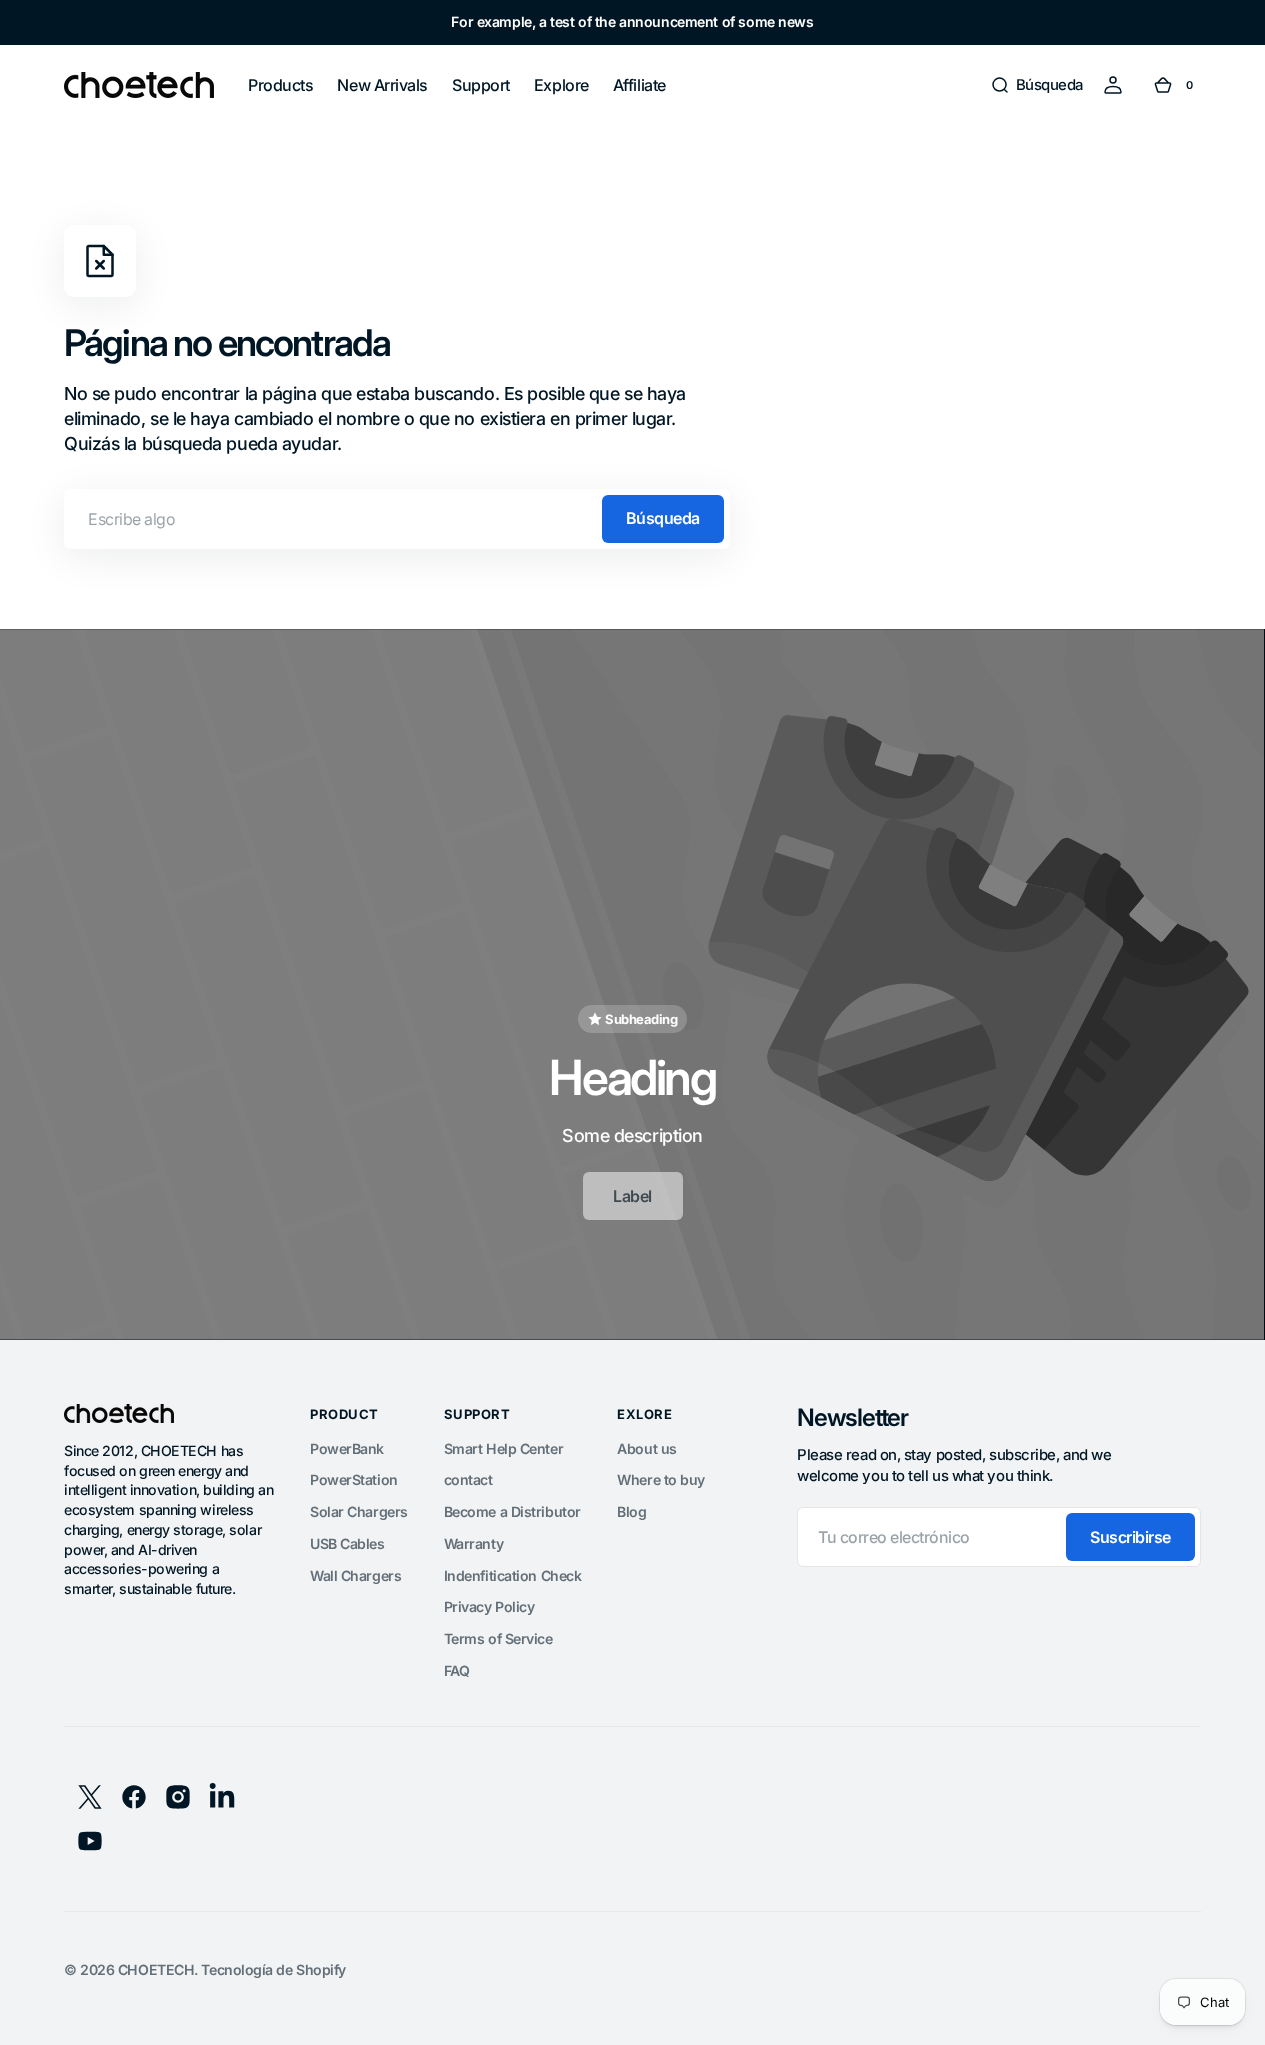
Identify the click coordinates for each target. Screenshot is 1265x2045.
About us (646, 1448)
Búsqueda (663, 518)
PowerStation (354, 1479)
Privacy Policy (489, 1606)
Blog (631, 1511)
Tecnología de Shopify (273, 1969)
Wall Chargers (355, 1575)
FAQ (457, 1670)
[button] (1036, 85)
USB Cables (347, 1543)
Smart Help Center (503, 1448)
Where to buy (661, 1479)
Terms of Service (498, 1638)
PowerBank (347, 1448)
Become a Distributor (512, 1511)
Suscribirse (1130, 1537)
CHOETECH (156, 1969)
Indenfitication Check (513, 1575)
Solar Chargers (359, 1511)
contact (468, 1479)
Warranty (473, 1543)
